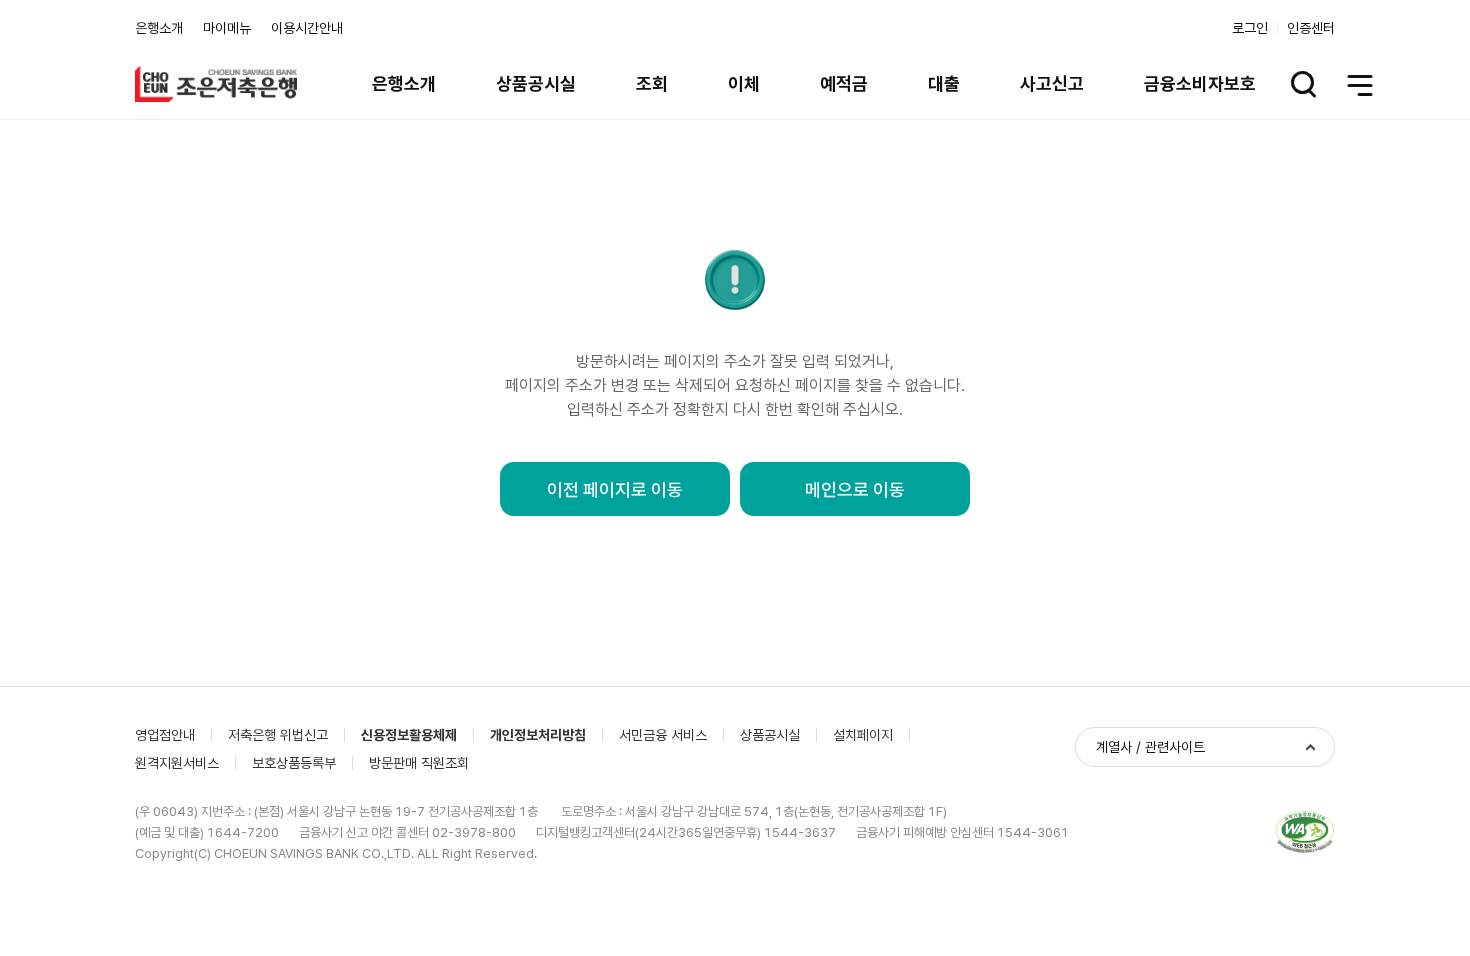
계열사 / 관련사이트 (1150, 747)
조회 (652, 83)
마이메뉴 (227, 28)
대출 (944, 83)
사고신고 (1052, 83)
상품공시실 (536, 83)
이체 (744, 83)
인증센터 (1311, 28)
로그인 (1250, 28)
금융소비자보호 (1200, 83)
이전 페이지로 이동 (615, 489)
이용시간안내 (307, 28)
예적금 (844, 83)
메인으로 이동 (855, 489)
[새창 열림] (1305, 832)
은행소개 (159, 28)
